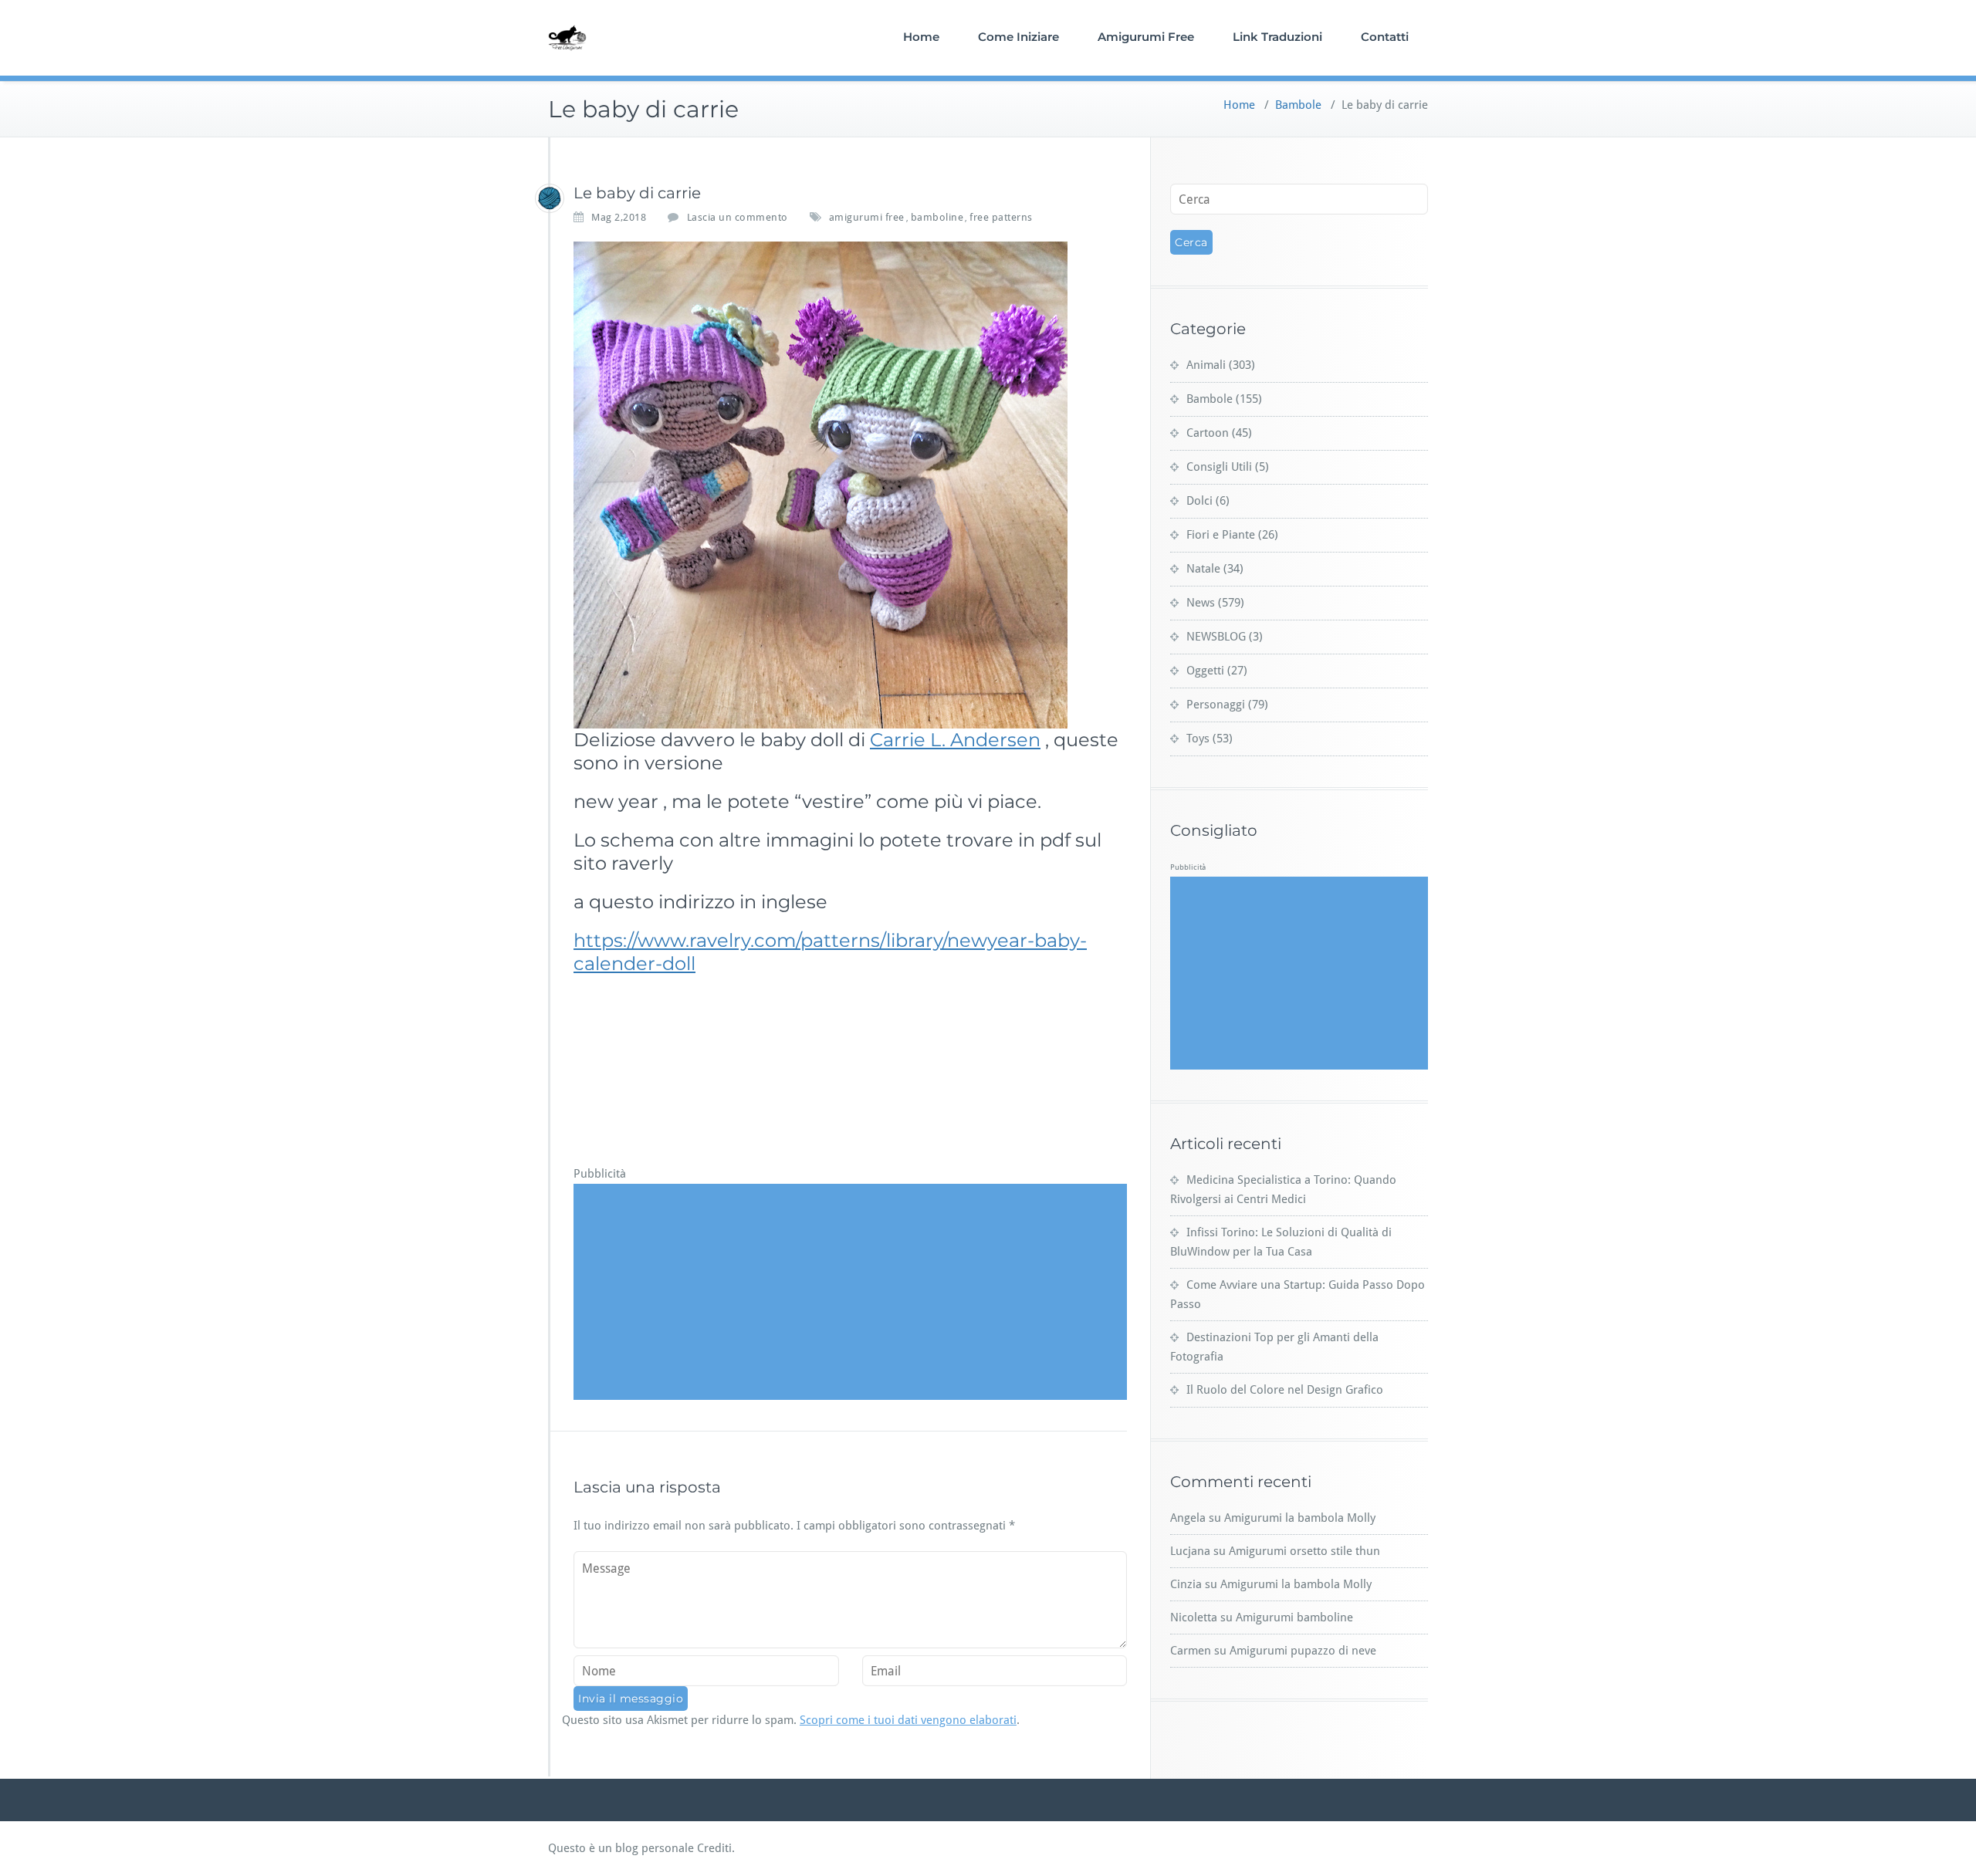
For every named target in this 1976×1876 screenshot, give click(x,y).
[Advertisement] (853, 1292)
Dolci (1199, 501)
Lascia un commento (738, 217)
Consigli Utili (1219, 467)
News (1201, 603)
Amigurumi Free (1146, 37)
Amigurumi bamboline (1294, 1617)
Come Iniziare (1018, 37)
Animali (1206, 365)
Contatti (1385, 37)
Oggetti (1205, 671)
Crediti (714, 1848)
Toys (1198, 739)
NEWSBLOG (1216, 637)
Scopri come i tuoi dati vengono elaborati (908, 1720)
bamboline (937, 217)
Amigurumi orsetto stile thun (1304, 1551)
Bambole (1298, 105)
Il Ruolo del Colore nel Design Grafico (1285, 1390)
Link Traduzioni (1277, 37)
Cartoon (1208, 433)
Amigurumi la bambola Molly (1300, 1518)
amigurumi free (867, 217)
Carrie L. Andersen (955, 740)
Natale (1203, 569)
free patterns (1001, 217)
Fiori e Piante (1221, 535)
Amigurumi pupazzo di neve (1303, 1651)
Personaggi (1216, 705)
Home (921, 37)
